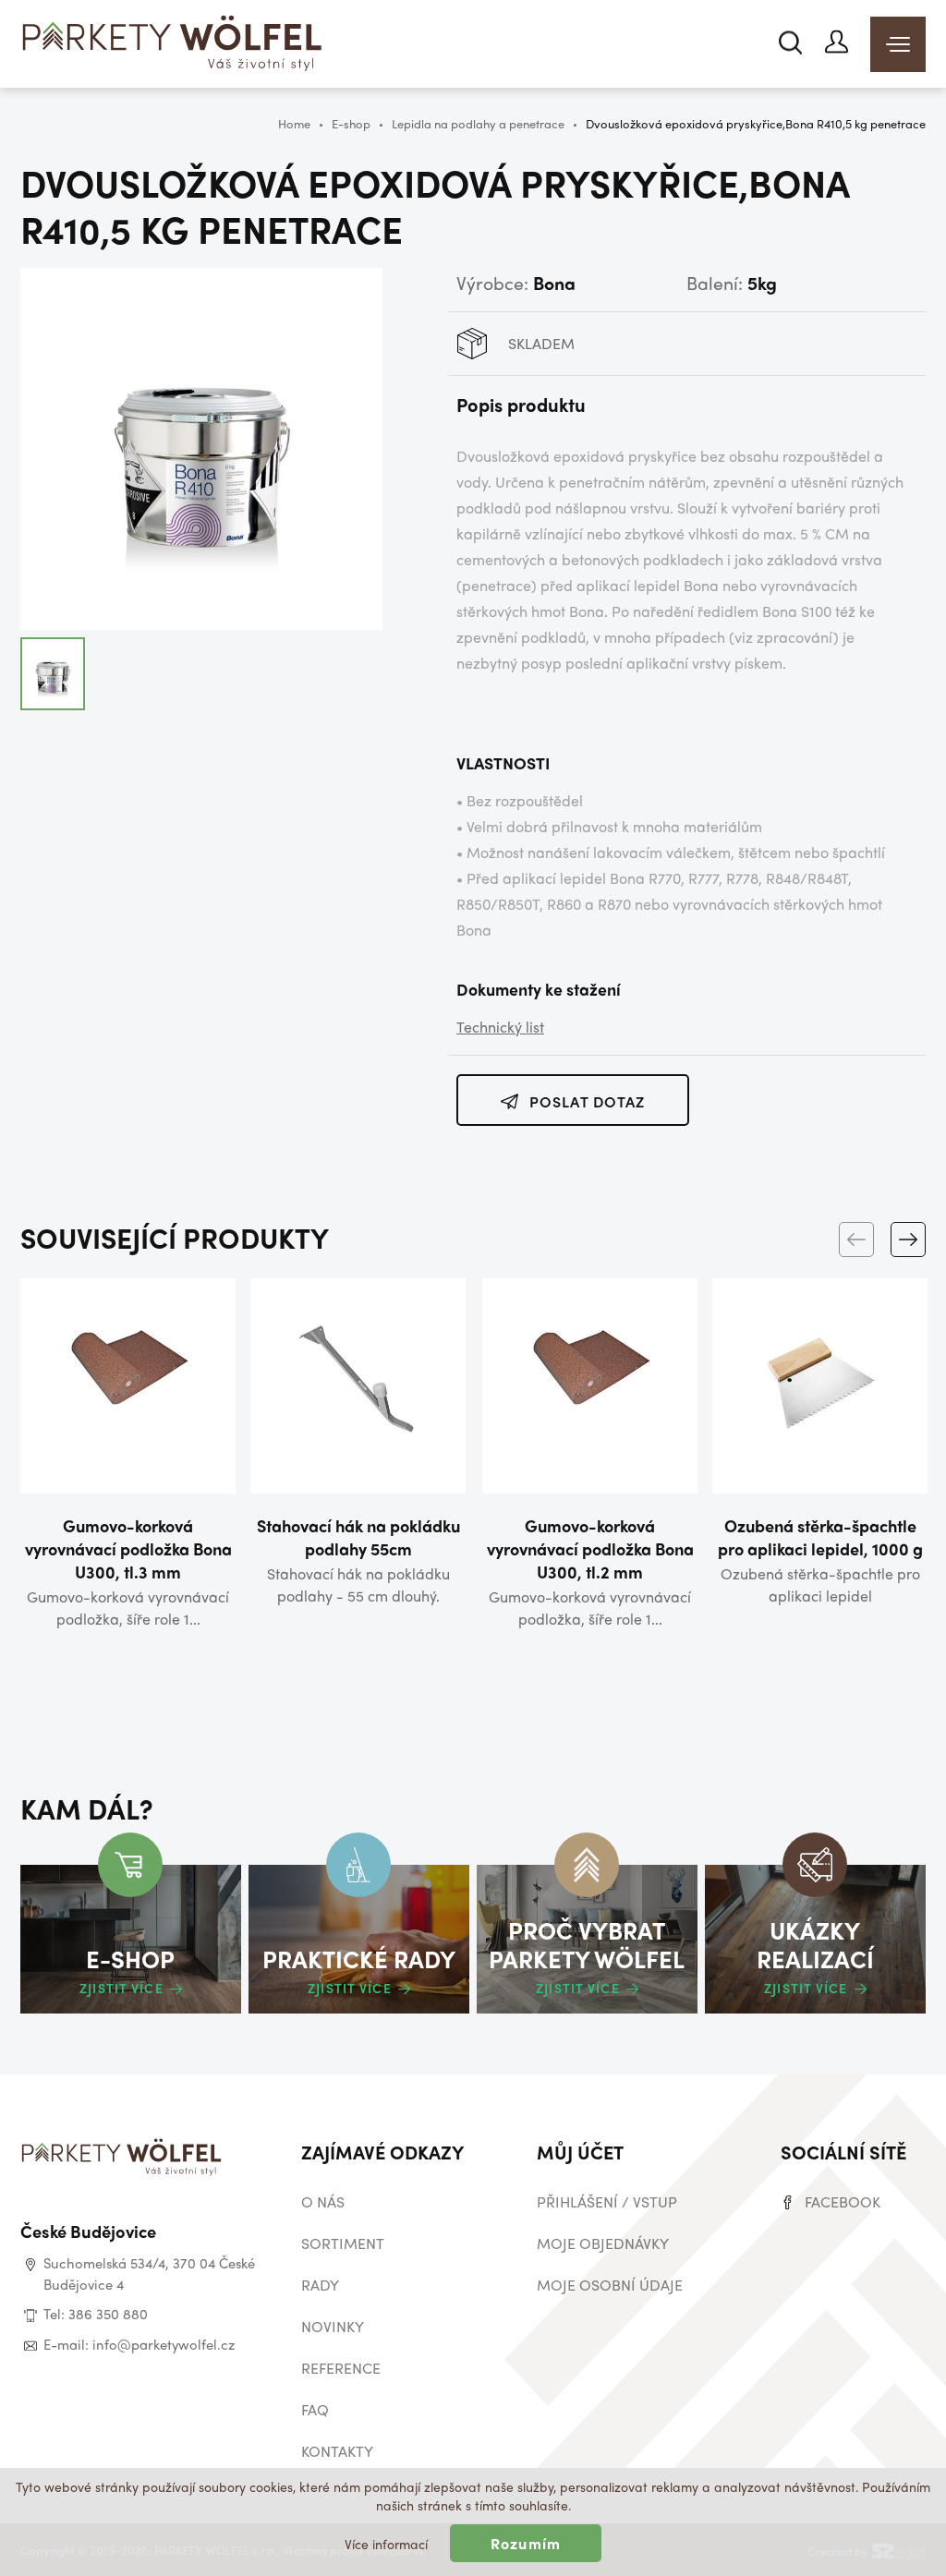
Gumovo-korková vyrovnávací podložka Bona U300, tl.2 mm (590, 1548)
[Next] (908, 1240)
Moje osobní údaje (610, 2285)
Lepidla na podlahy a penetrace (478, 123)
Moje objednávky (603, 2243)
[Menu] (898, 44)
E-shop (351, 123)
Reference (341, 2368)
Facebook (843, 2201)
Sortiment (343, 2243)
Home (294, 123)
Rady (320, 2285)
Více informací (386, 2544)
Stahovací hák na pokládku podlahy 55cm (358, 1537)
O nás (323, 2201)
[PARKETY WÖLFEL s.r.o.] (173, 46)
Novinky (333, 2326)
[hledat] (790, 42)
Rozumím (526, 2543)
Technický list (500, 1027)
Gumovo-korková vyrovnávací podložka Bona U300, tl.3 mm (128, 1548)
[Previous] (856, 1240)
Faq (315, 2409)
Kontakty (337, 2451)
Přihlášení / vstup (607, 2201)
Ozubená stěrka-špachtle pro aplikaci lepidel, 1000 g (820, 1537)
